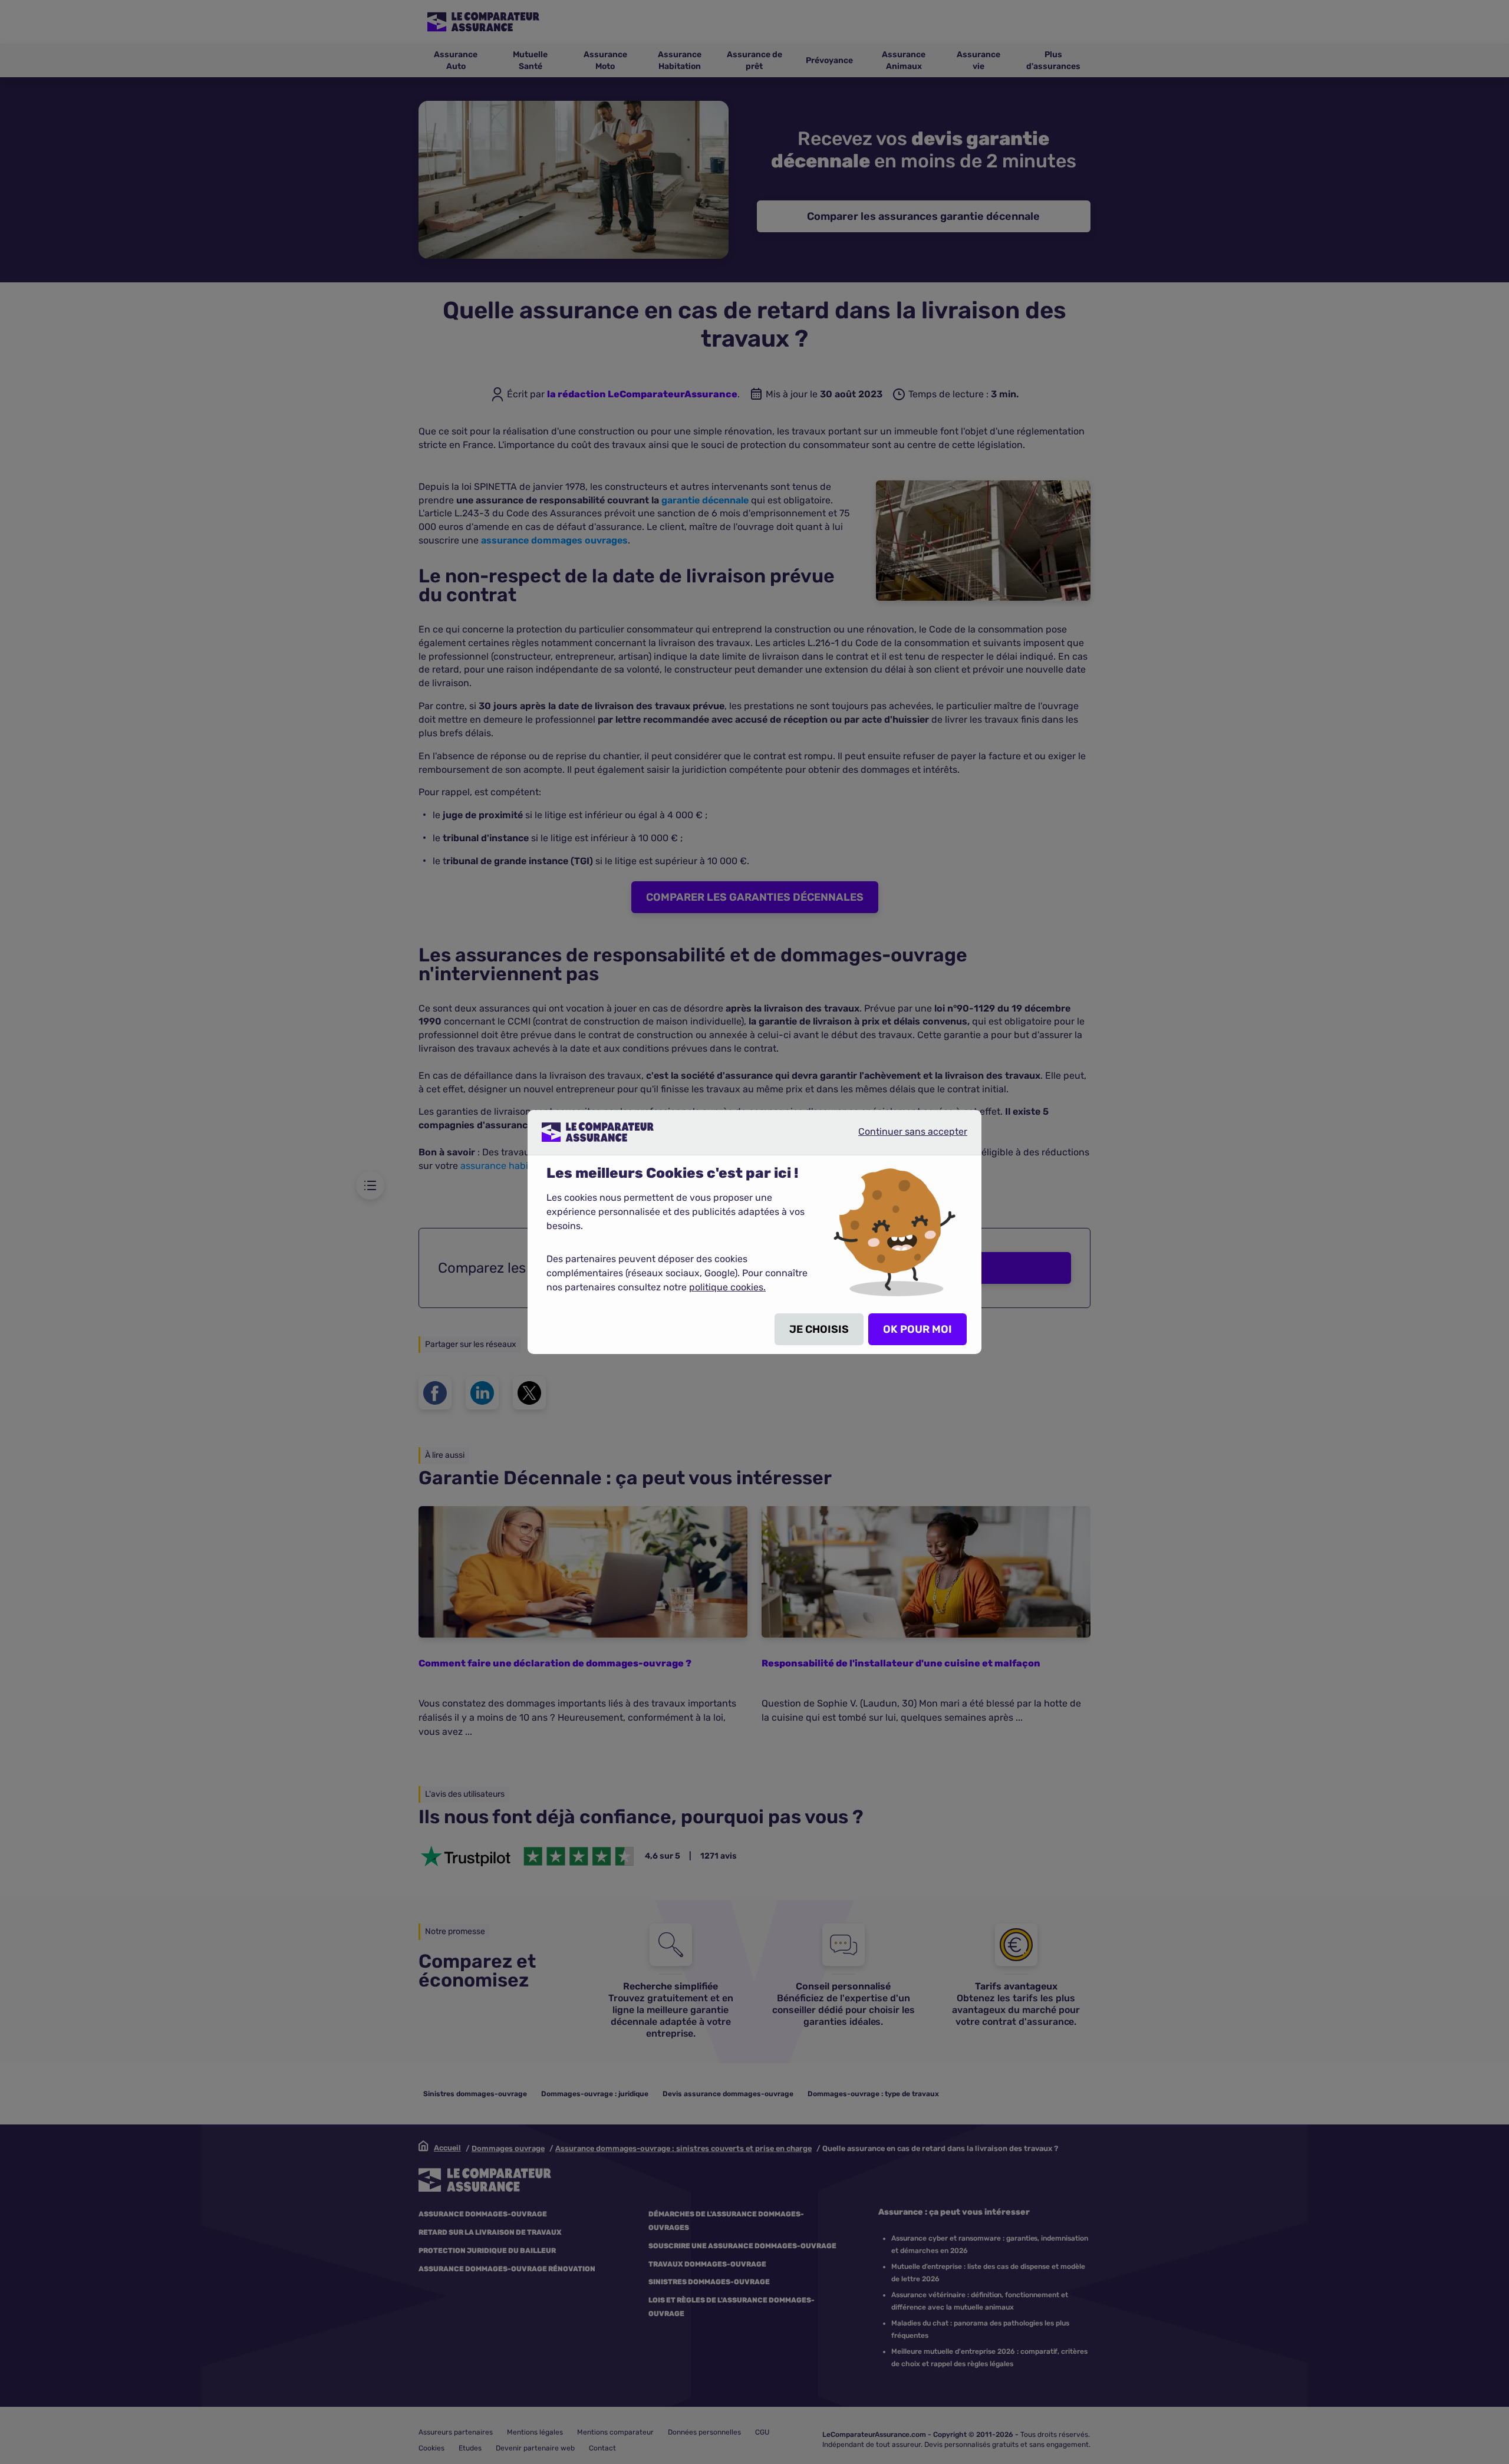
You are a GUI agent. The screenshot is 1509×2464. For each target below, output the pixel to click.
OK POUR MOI (917, 1329)
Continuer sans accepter (903, 1137)
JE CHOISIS (819, 1329)
